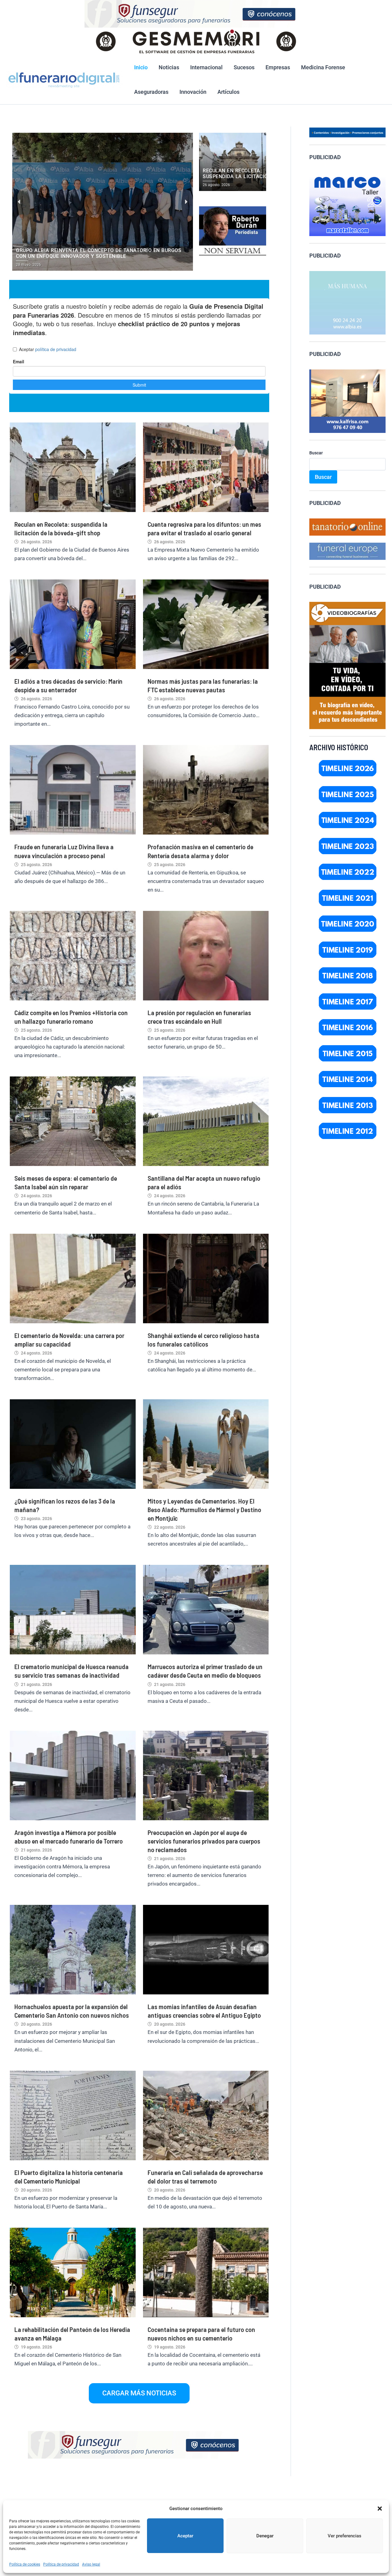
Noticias (169, 67)
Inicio (141, 67)
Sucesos (244, 67)
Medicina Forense (323, 67)
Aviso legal (91, 2564)
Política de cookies (25, 2564)
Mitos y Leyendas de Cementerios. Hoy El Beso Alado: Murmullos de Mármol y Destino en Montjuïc (204, 1509)
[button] (380, 2509)
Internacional (206, 67)
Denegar (265, 2536)
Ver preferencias (345, 2536)
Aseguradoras (151, 92)
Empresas (278, 67)
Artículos (228, 92)
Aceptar (185, 2536)
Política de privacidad (61, 2564)
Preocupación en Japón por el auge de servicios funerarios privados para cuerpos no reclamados (204, 1841)
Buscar (316, 453)
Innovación (193, 92)
